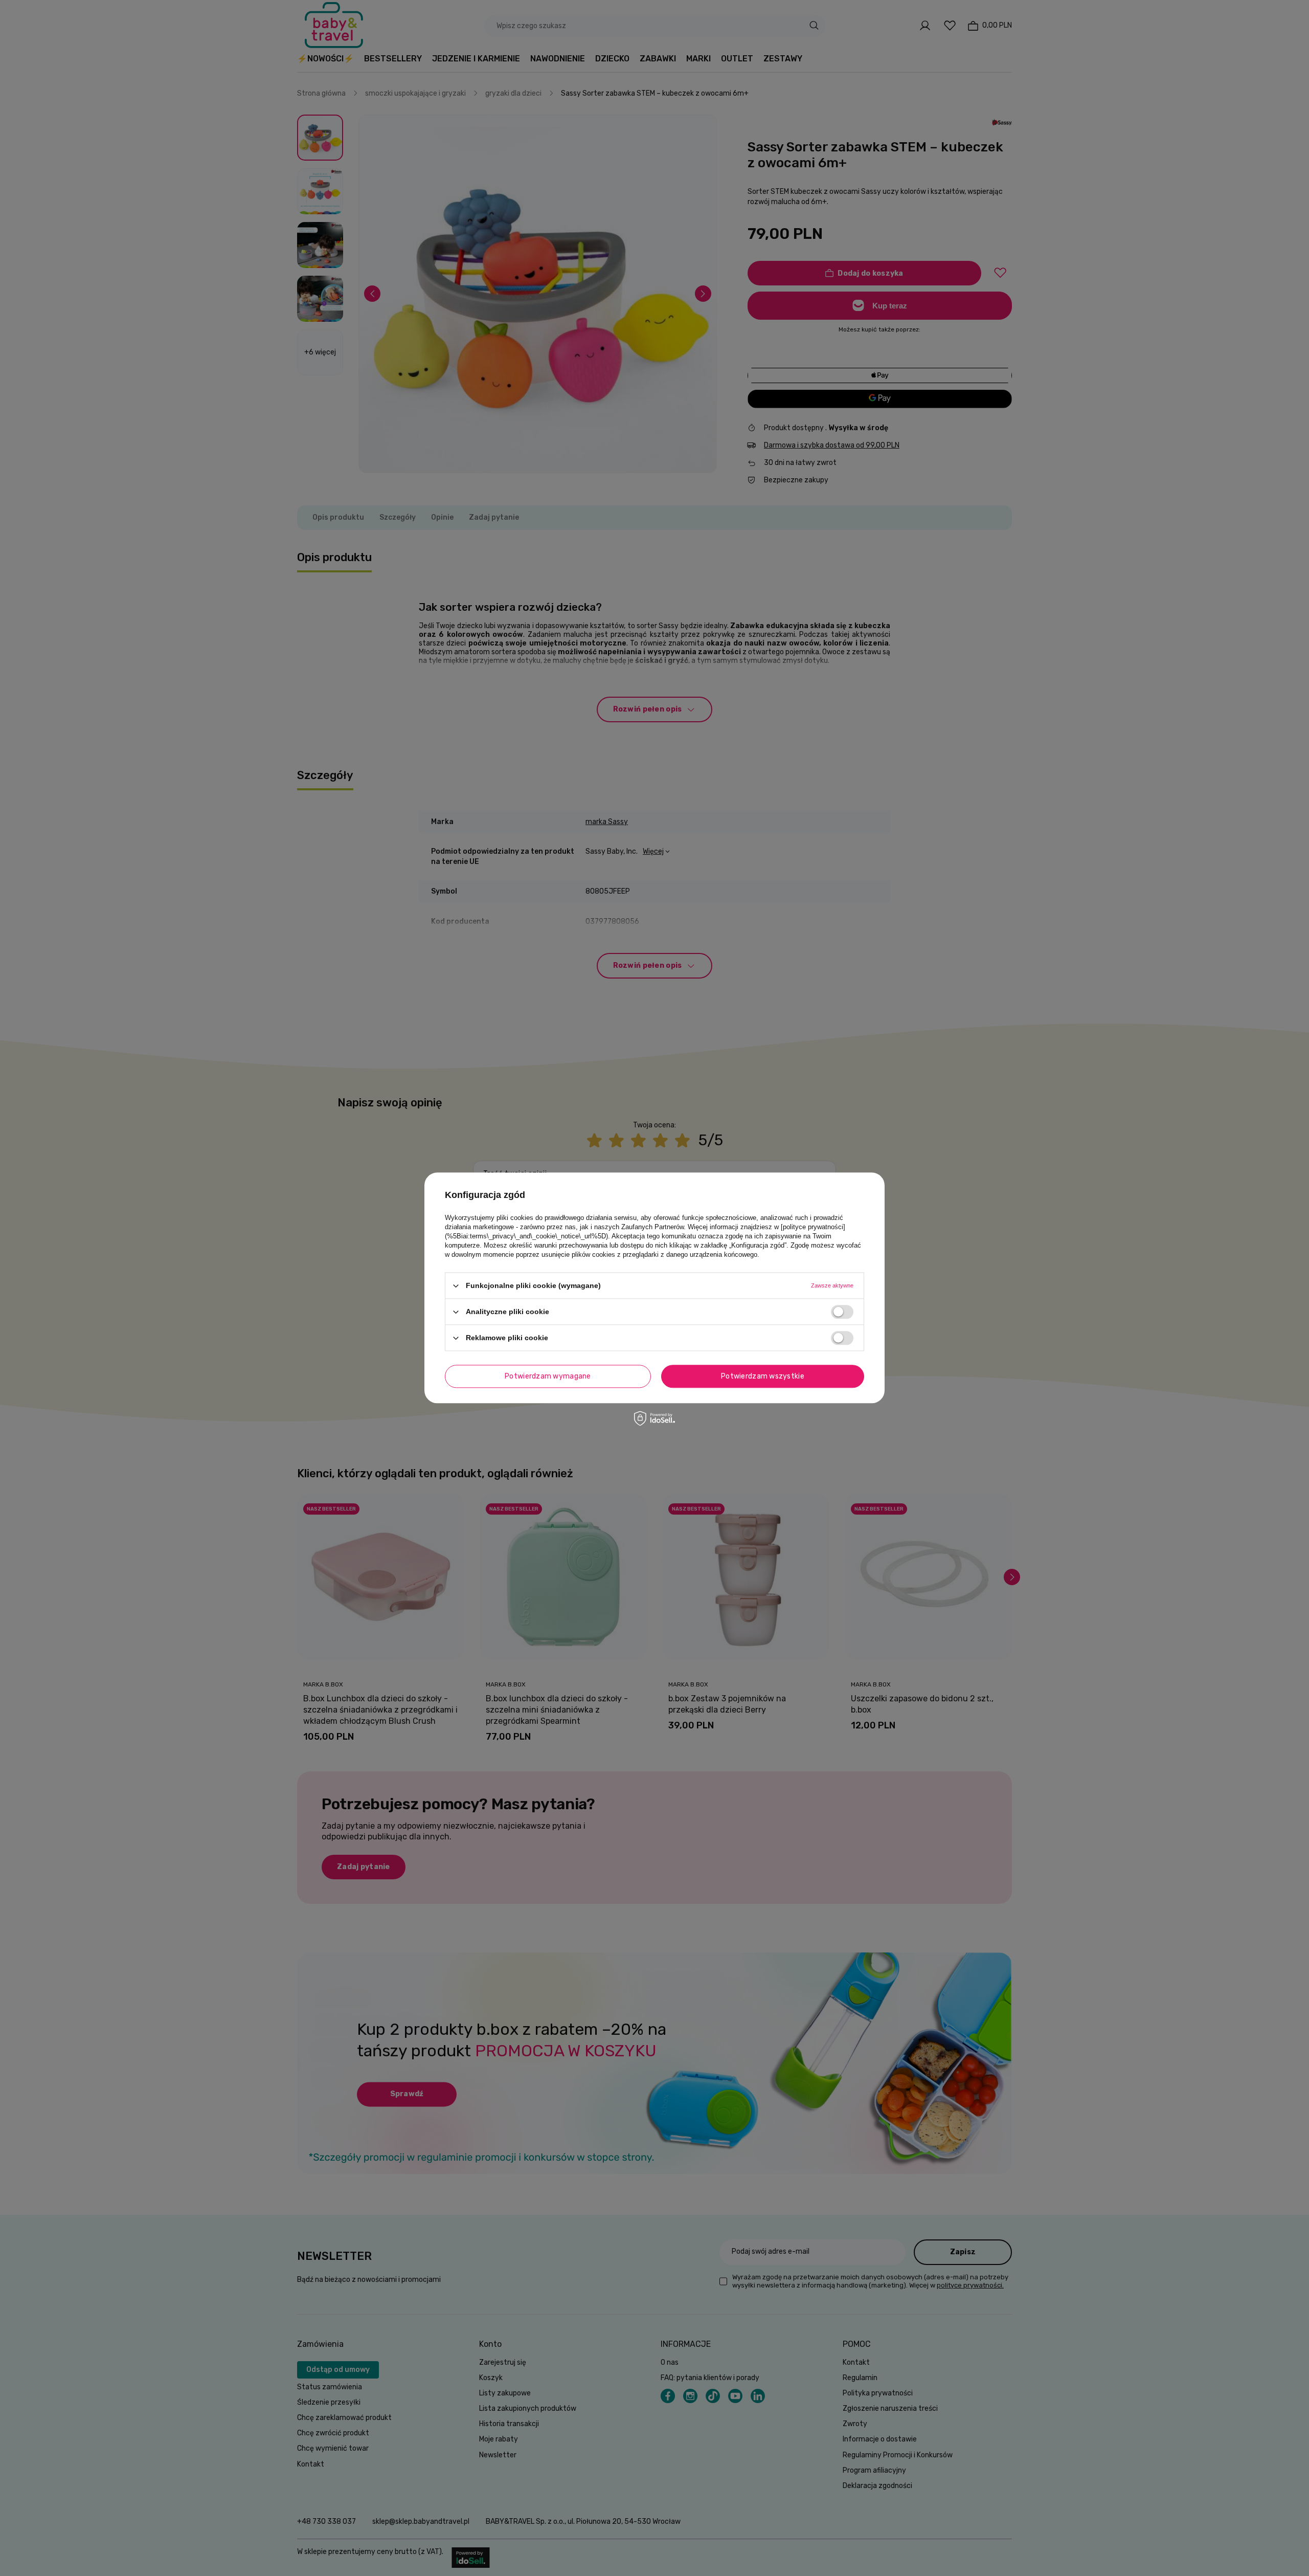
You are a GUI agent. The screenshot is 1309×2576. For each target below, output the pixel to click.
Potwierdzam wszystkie (763, 1376)
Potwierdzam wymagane (548, 1376)
